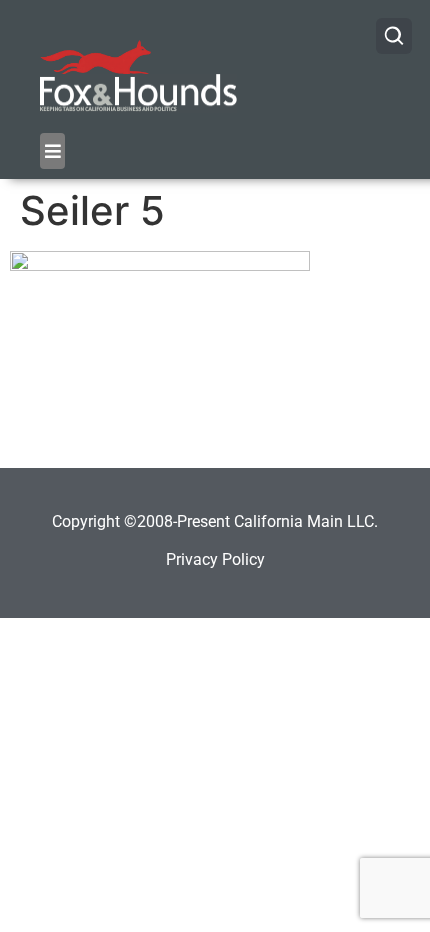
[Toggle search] (394, 36)
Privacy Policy (215, 559)
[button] (52, 151)
